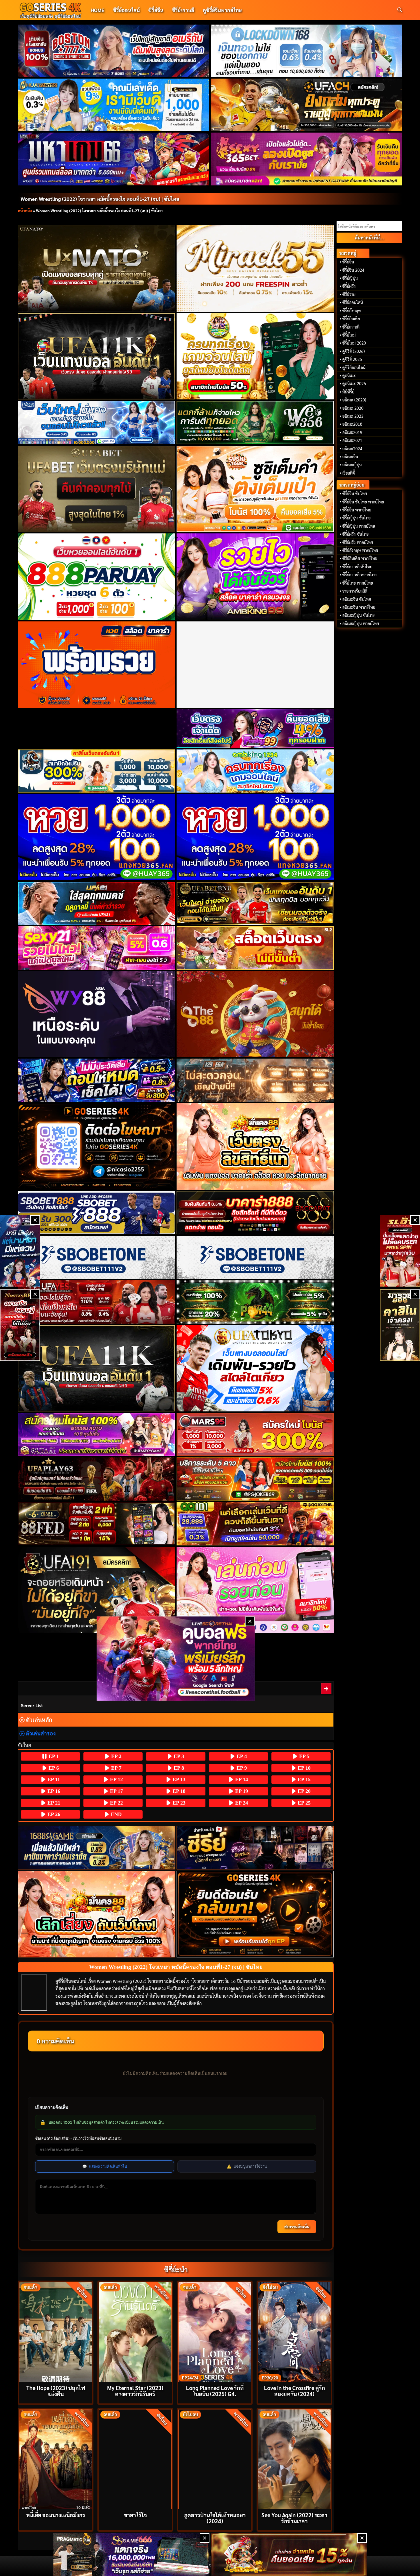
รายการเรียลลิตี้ (355, 591)
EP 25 (303, 1803)
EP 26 (53, 1814)
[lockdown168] (307, 51)
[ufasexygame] (96, 1434)
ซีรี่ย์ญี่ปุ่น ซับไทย (356, 518)
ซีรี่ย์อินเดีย (351, 319)
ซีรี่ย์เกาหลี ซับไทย (357, 567)
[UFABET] (96, 489)
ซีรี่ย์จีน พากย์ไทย (357, 510)
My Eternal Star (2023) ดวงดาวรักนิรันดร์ (135, 2391)
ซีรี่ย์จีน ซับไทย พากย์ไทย (363, 502)
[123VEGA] (255, 1080)
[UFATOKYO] (255, 1368)
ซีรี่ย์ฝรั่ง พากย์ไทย (358, 542)
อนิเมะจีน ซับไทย (357, 599)
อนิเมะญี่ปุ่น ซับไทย (358, 615)
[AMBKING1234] (255, 356)
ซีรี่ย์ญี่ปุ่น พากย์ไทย (359, 526)
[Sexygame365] (307, 159)
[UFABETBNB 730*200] (255, 903)
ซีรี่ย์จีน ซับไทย (355, 493)
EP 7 (116, 1768)
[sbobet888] (96, 1213)
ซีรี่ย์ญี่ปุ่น (350, 278)
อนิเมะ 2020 (353, 408)
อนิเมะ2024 (352, 449)
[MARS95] (255, 1434)
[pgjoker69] (255, 1479)
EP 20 (303, 1791)
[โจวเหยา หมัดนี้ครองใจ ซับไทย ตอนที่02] (327, 1688)
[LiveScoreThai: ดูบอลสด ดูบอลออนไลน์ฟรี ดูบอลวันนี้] (176, 1658)
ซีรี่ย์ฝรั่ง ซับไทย (355, 534)
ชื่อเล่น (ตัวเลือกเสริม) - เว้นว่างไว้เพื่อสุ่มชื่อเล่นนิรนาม (78, 2138)
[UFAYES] (96, 1302)
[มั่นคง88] (96, 1914)
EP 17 (116, 1791)
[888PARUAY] (96, 577)
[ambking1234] (255, 771)
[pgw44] (255, 1302)
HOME (97, 10)
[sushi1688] (255, 489)
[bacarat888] (255, 1213)
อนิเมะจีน (350, 457)
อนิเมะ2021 (352, 440)
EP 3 (178, 1756)
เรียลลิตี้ (349, 473)
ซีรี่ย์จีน (156, 10)
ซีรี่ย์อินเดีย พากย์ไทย (360, 558)
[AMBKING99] (255, 577)
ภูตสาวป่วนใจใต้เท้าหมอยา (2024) (215, 2518)
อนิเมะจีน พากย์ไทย (359, 607)
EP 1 (53, 1756)
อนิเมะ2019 (352, 432)
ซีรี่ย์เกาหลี (183, 10)
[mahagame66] (114, 159)
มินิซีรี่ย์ (348, 392)
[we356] (255, 422)
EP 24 (241, 1803)
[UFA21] (96, 903)
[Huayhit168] (114, 105)
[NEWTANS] (20, 1325)
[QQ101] (255, 1524)
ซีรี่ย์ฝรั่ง (349, 286)
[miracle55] (255, 268)
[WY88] (96, 1014)
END (116, 1814)
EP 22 (116, 1803)
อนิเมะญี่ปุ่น (352, 465)
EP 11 (53, 1779)
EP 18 (178, 1791)
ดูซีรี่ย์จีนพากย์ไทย (222, 10)
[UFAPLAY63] (96, 1479)
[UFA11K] (96, 356)
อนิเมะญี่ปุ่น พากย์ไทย (361, 623)
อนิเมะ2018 (352, 424)
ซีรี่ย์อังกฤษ (352, 311)
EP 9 (241, 1768)
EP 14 (241, 1779)
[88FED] (96, 1524)
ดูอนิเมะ (349, 375)
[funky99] (255, 729)
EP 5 (304, 1756)
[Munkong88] (255, 1146)
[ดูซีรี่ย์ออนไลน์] (255, 1848)
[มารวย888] (400, 1325)
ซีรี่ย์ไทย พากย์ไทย (358, 583)
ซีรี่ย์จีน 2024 (353, 270)
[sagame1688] (96, 1848)
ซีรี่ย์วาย (349, 294)
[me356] (96, 422)
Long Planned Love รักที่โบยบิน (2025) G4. (215, 2391)
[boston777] (114, 51)
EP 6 (53, 1768)
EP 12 (116, 1779)
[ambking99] (255, 1590)
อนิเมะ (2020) (354, 400)
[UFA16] (96, 1368)
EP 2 (116, 1756)
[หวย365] (96, 837)
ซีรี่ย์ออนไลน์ (126, 10)
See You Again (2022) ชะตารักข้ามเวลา (294, 2518)
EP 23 (178, 1803)
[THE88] (255, 1014)
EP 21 (53, 1803)
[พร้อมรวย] (96, 665)
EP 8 (178, 1768)
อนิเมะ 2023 (353, 416)
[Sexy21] (96, 948)
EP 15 (303, 1779)
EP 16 (53, 1791)
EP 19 (241, 1791)
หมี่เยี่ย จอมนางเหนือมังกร (56, 2515)
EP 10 (303, 1768)
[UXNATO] (96, 268)
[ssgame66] (131, 2555)
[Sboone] (96, 1257)
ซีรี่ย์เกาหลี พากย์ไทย (359, 575)
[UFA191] (96, 1590)
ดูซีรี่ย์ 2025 (352, 359)
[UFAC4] (307, 105)
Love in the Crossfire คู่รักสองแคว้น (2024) (294, 2391)
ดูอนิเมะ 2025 (354, 383)
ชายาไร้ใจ (135, 2515)
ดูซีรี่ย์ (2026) (354, 351)
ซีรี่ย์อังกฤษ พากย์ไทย (360, 550)
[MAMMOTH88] (96, 771)
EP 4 (241, 1756)
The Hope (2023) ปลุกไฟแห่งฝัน (56, 2391)
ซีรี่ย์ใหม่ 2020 (354, 343)
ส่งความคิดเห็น (297, 2227)
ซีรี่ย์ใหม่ (349, 335)
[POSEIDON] (96, 1080)
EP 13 (178, 1779)
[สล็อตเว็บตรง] (255, 948)
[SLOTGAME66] (400, 1251)
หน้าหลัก (25, 211)
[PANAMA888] (20, 1251)
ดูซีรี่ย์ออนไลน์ (354, 367)
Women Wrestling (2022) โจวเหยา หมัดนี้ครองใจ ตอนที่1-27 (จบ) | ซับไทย (100, 199)
